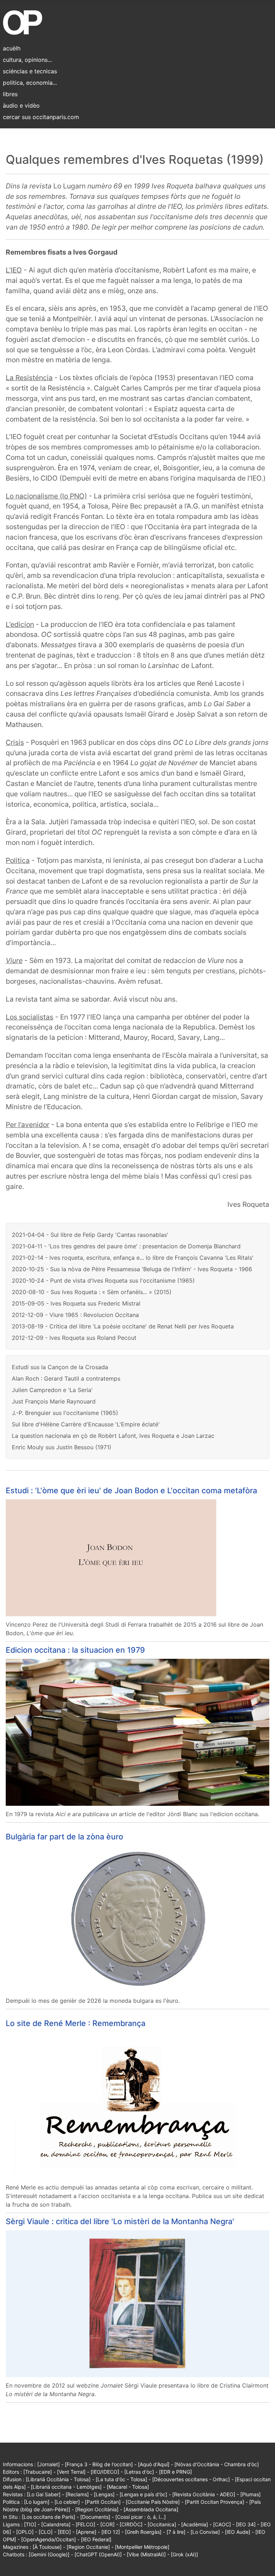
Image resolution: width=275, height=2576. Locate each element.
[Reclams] (77, 2494)
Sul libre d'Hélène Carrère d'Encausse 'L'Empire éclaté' (86, 1424)
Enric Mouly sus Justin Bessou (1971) (62, 1447)
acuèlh (12, 48)
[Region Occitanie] (88, 2547)
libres (10, 94)
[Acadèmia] (195, 2524)
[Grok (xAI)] (184, 2554)
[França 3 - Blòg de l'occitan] (99, 2464)
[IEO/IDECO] (105, 2472)
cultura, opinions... (27, 60)
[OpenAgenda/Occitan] (49, 2539)
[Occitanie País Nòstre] (153, 2502)
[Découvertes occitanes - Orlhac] (191, 2479)
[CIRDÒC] (131, 2524)
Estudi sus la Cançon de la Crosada (60, 1367)
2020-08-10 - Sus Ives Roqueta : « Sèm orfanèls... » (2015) (92, 1292)
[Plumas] (250, 2494)
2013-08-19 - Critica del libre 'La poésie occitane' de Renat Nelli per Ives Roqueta (123, 1326)
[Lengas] (104, 2494)
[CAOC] (222, 2524)
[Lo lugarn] (37, 2502)
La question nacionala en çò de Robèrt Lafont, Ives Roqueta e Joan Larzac (113, 1436)
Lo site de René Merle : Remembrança (76, 2023)
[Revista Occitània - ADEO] (204, 2494)
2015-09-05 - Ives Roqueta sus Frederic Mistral (76, 1303)
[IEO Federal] (96, 2539)
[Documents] (95, 2517)
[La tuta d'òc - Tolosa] (121, 2479)
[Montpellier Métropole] (142, 2547)
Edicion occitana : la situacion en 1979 (75, 1650)
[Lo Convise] (205, 2532)
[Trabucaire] (38, 2472)
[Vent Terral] (71, 2472)
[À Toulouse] (47, 2547)
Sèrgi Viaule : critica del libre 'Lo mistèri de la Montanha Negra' (120, 2221)
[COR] (107, 2524)
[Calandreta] (56, 2524)
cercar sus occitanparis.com (41, 117)
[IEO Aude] (238, 2532)
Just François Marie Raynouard (54, 1401)
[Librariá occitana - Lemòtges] (66, 2487)
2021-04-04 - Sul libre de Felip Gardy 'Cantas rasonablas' (90, 1235)
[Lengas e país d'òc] (143, 2494)
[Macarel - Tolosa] (128, 2487)
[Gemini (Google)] (49, 2554)
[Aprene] (86, 2532)
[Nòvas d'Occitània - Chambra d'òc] (217, 2464)
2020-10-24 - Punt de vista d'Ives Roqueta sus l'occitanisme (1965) (103, 1280)
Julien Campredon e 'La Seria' (52, 1390)
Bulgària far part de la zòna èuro (64, 1837)
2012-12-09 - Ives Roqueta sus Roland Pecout (74, 1338)
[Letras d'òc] (139, 2472)
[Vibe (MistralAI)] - (149, 2554)
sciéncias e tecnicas (30, 71)
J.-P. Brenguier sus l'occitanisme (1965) (65, 1413)
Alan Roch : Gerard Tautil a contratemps (66, 1378)
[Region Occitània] (97, 2509)
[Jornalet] (49, 2464)
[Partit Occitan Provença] (214, 2502)
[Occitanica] (162, 2524)
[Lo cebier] (67, 2502)
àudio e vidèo (21, 105)
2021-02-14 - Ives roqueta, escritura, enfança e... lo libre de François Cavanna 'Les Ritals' (133, 1258)
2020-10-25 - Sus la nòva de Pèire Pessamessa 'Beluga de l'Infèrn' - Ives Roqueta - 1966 (132, 1269)
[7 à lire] (176, 2532)
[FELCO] (85, 2524)
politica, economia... (30, 83)
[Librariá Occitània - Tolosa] (58, 2479)
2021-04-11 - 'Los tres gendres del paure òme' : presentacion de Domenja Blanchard (126, 1246)
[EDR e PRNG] (175, 2472)
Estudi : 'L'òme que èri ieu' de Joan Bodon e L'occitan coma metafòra (131, 1490)
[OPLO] (25, 2532)
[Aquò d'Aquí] (154, 2464)
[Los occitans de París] (49, 2517)
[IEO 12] (111, 2532)
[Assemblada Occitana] (151, 2509)
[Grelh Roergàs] (143, 2532)
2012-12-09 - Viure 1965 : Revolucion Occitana (75, 1315)
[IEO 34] (246, 2524)
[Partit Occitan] (103, 2502)
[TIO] (30, 2524)
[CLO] (46, 2532)
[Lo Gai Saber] (44, 2494)
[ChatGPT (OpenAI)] (98, 2554)
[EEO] (64, 2532)
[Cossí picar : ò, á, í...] (141, 2517)
